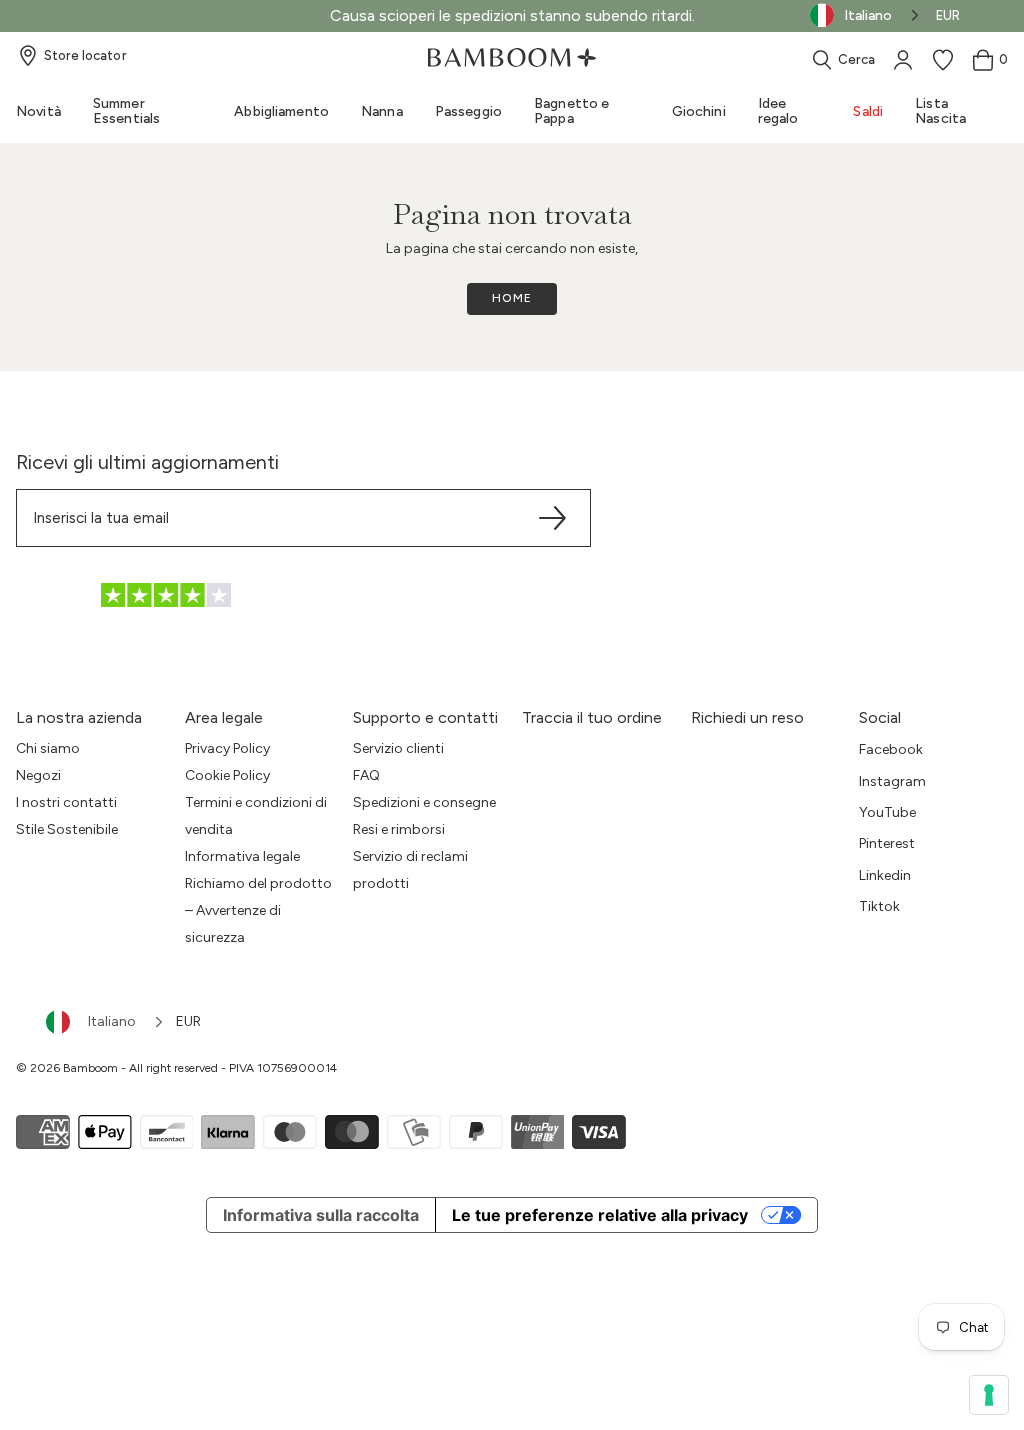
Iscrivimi (512, 931)
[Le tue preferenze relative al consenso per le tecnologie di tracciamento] (989, 1395)
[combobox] (106, 1022)
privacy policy (442, 1020)
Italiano (112, 1021)
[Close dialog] (711, 517)
